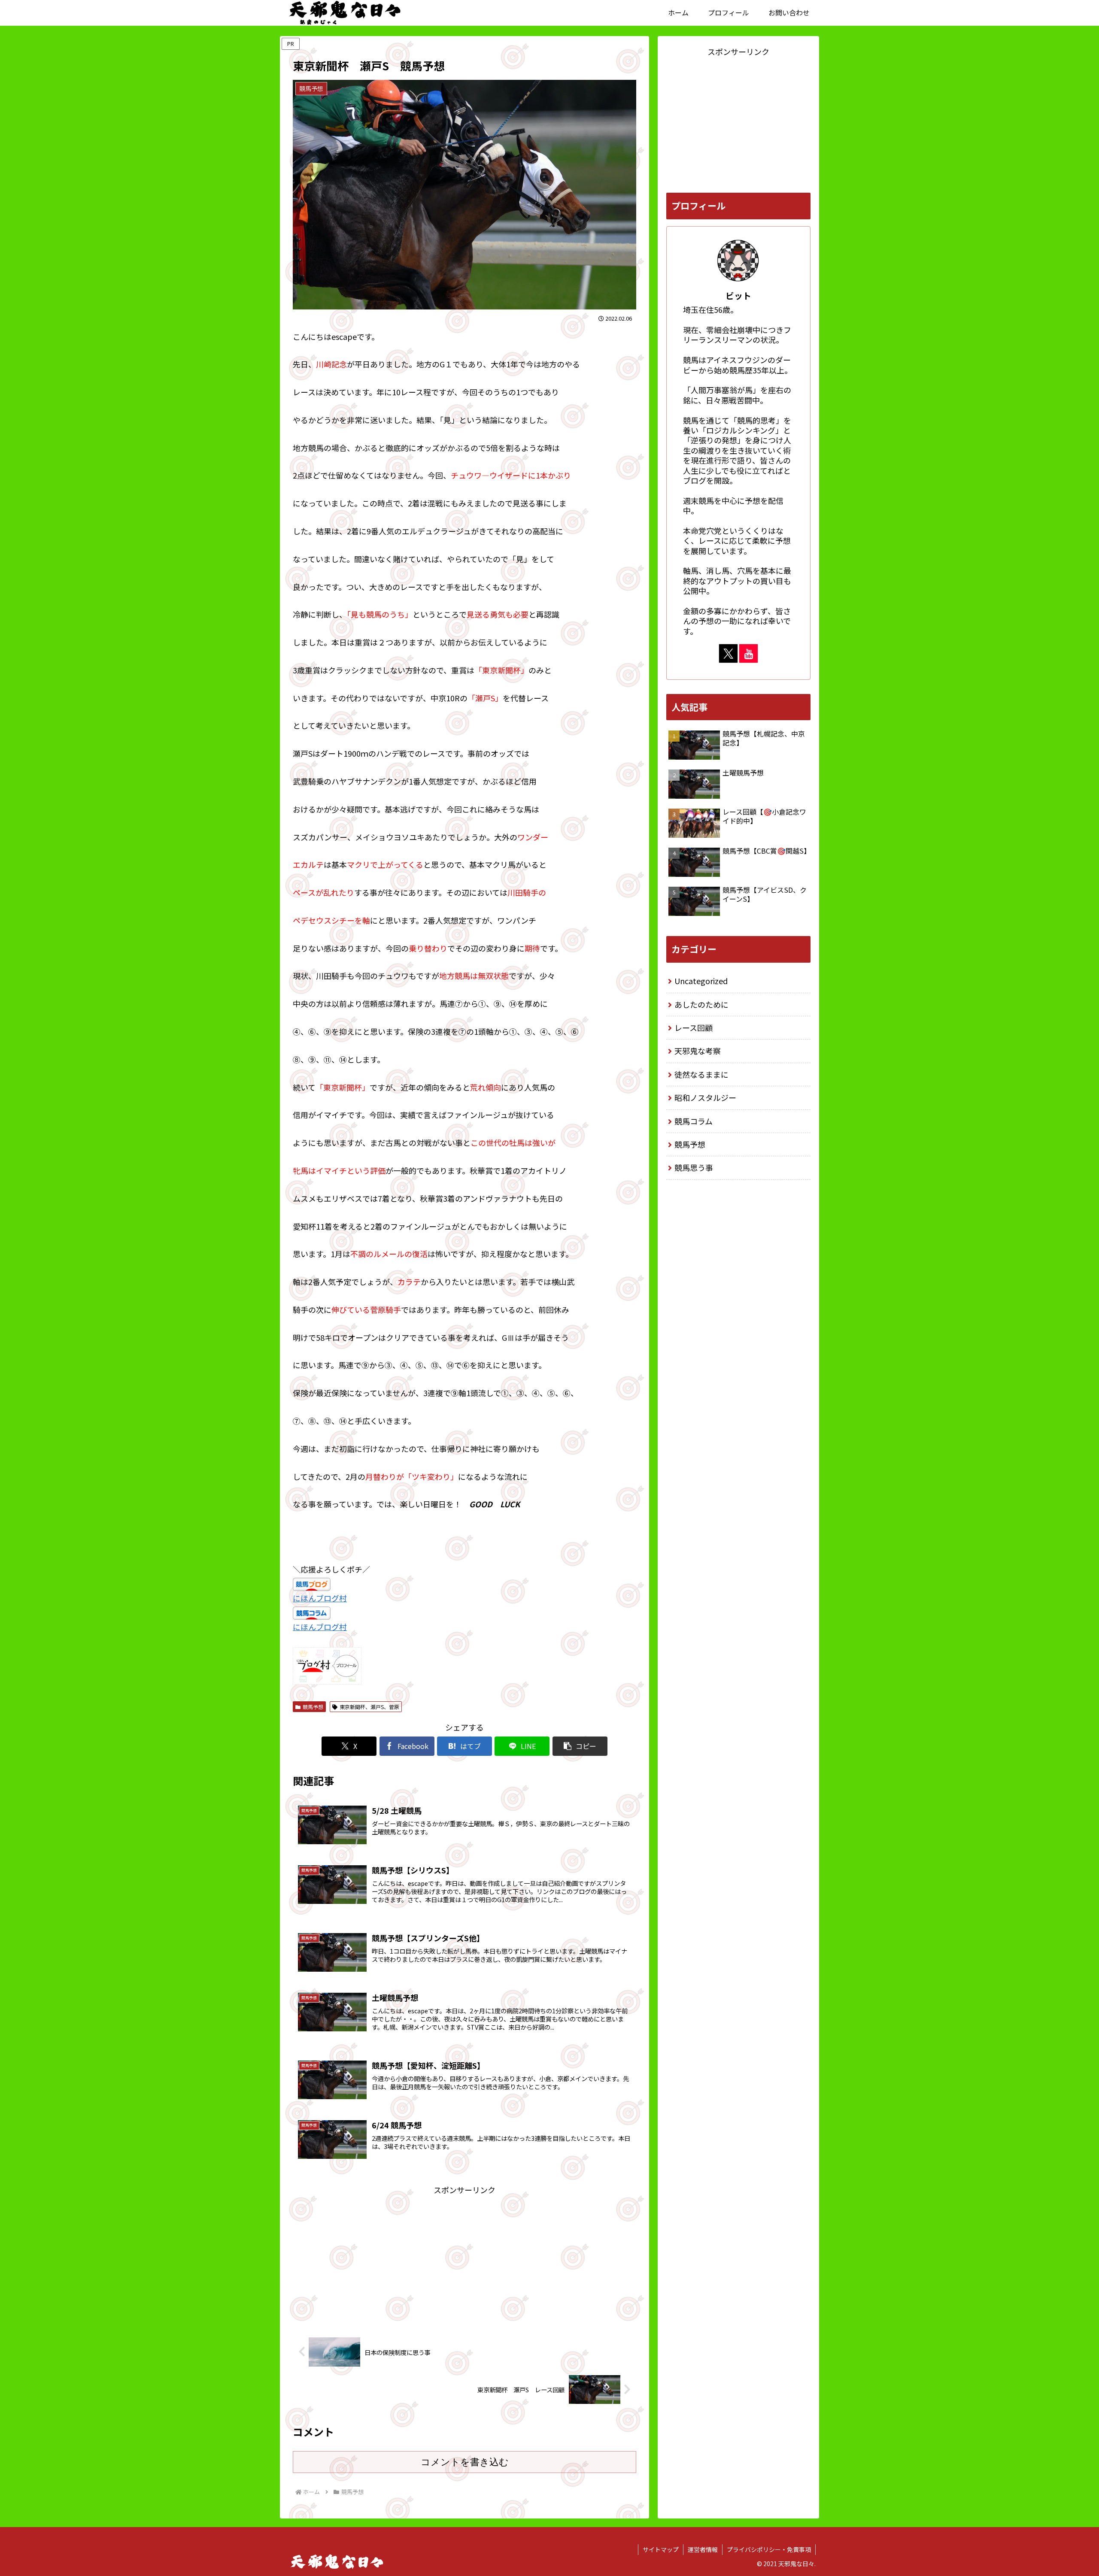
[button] (580, 1746)
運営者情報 (703, 2549)
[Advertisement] (464, 2257)
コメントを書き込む (465, 2462)
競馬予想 (313, 1707)
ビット (738, 295)
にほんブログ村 (320, 1598)
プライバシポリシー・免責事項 (769, 2549)
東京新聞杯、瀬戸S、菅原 (369, 1707)
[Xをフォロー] (728, 653)
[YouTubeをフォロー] (748, 653)
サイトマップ (661, 2549)
